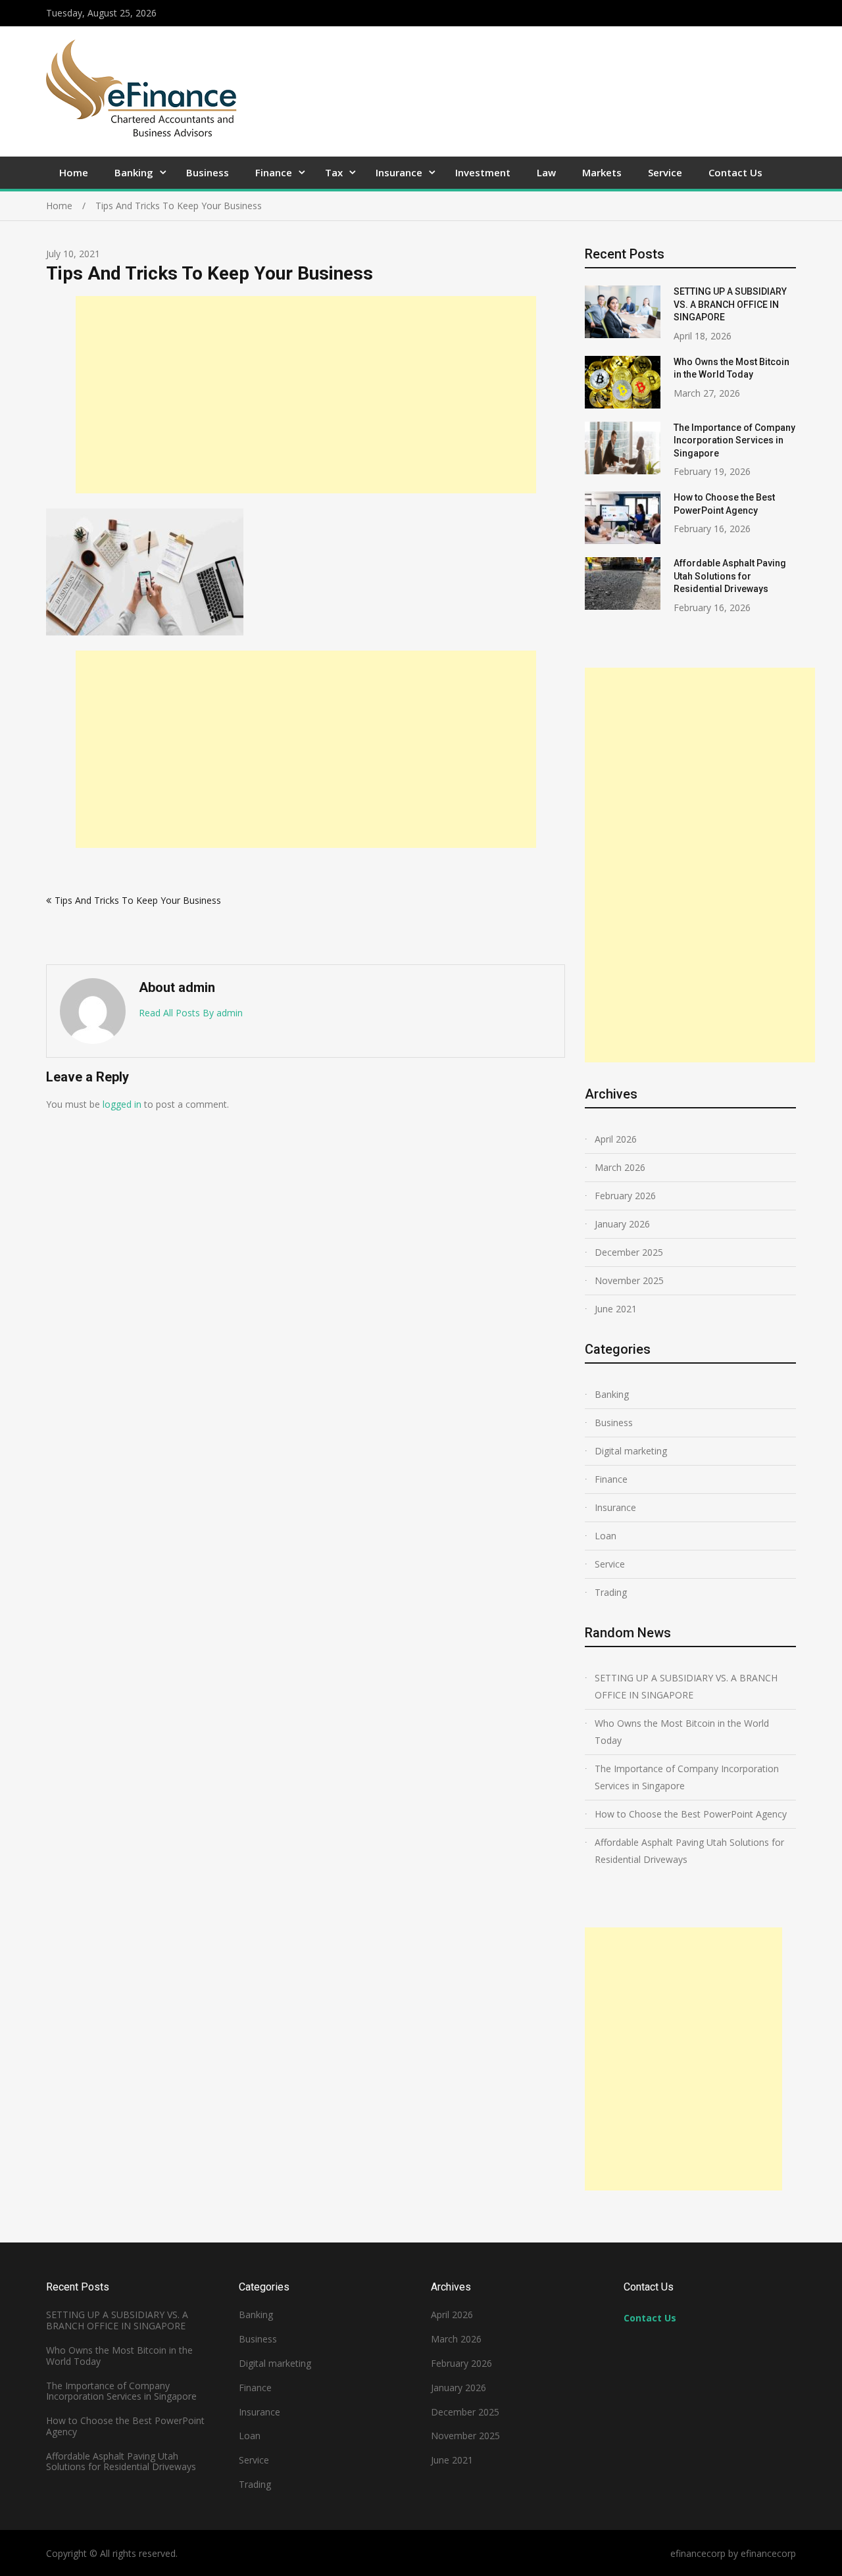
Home (74, 172)
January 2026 (622, 1224)
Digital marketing (631, 1451)
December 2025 (629, 1252)
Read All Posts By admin (191, 1013)
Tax (334, 172)
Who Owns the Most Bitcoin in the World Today (682, 1732)
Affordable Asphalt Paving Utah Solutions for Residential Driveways (730, 576)
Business (208, 172)
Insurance (399, 172)
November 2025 (629, 1280)
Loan (606, 1536)
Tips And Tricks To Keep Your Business (138, 900)
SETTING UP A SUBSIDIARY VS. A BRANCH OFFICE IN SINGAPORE (730, 304)
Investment (483, 172)
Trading (611, 1592)
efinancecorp (768, 2553)
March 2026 (620, 1167)
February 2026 (625, 1196)
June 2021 (616, 1309)
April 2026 (616, 1139)
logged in (122, 1104)
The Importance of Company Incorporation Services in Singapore (734, 440)
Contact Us (735, 172)
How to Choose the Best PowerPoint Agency (691, 1814)
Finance (274, 172)
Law (546, 172)
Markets (602, 172)
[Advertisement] (306, 395)
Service (665, 172)
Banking (134, 172)
